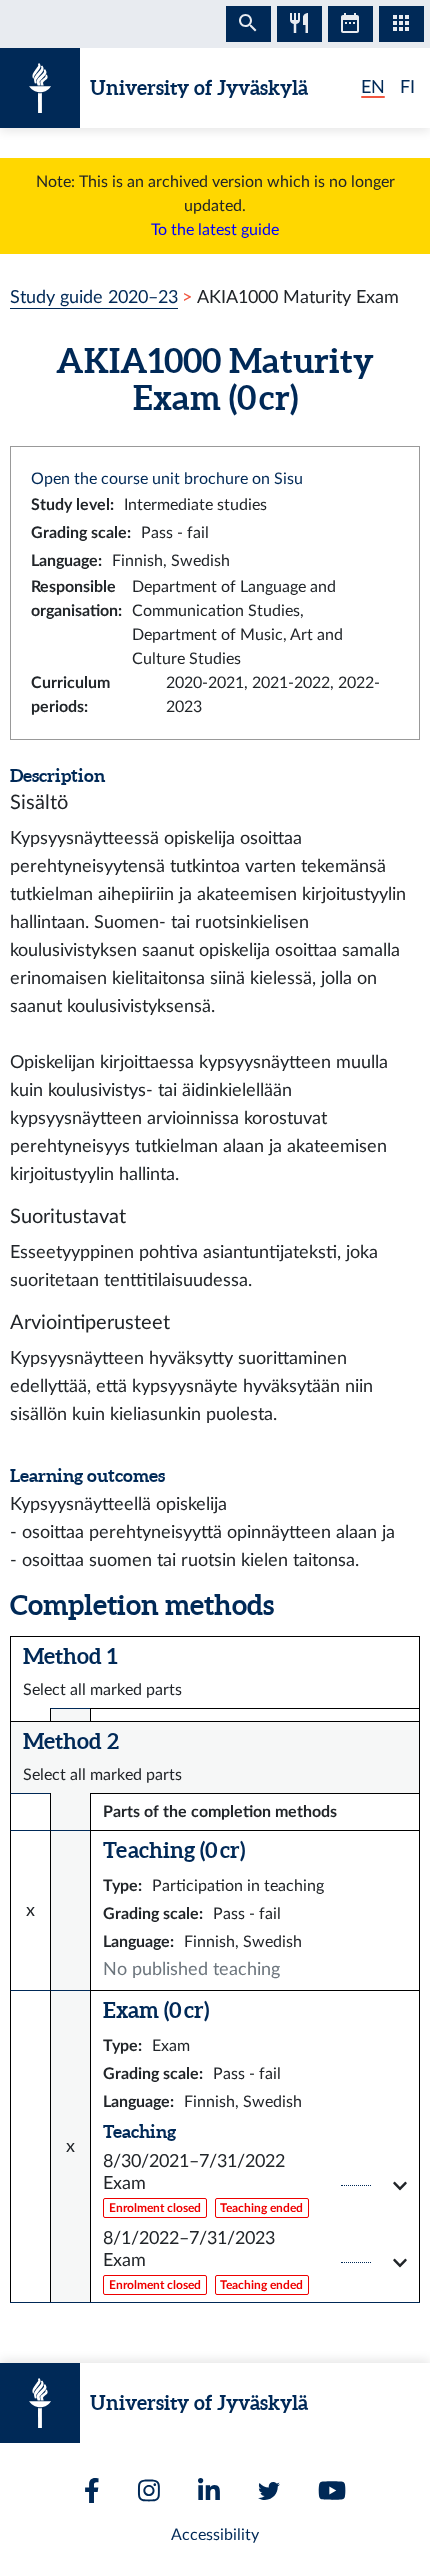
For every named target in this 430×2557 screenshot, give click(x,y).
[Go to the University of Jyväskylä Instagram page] (149, 2490)
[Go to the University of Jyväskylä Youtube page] (332, 2490)
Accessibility (215, 2535)
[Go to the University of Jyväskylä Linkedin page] (209, 2490)
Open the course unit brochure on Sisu (167, 479)
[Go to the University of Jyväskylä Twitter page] (269, 2491)
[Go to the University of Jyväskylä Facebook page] (92, 2490)
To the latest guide (215, 230)
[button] (255, 2185)
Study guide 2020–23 (94, 297)
